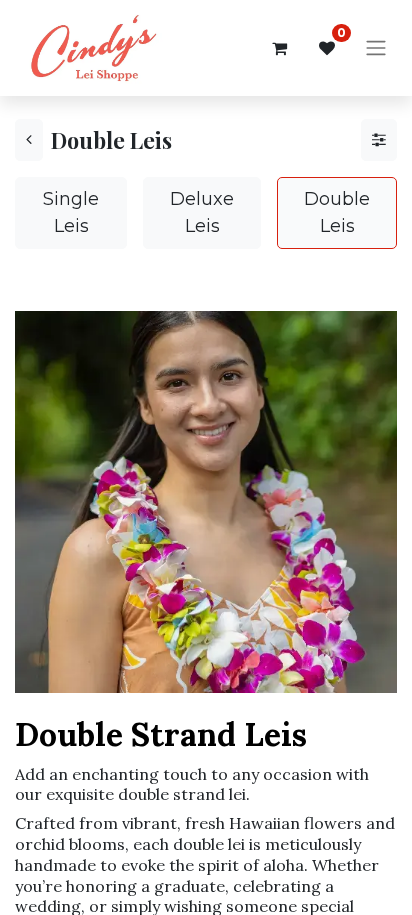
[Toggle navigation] (376, 48)
